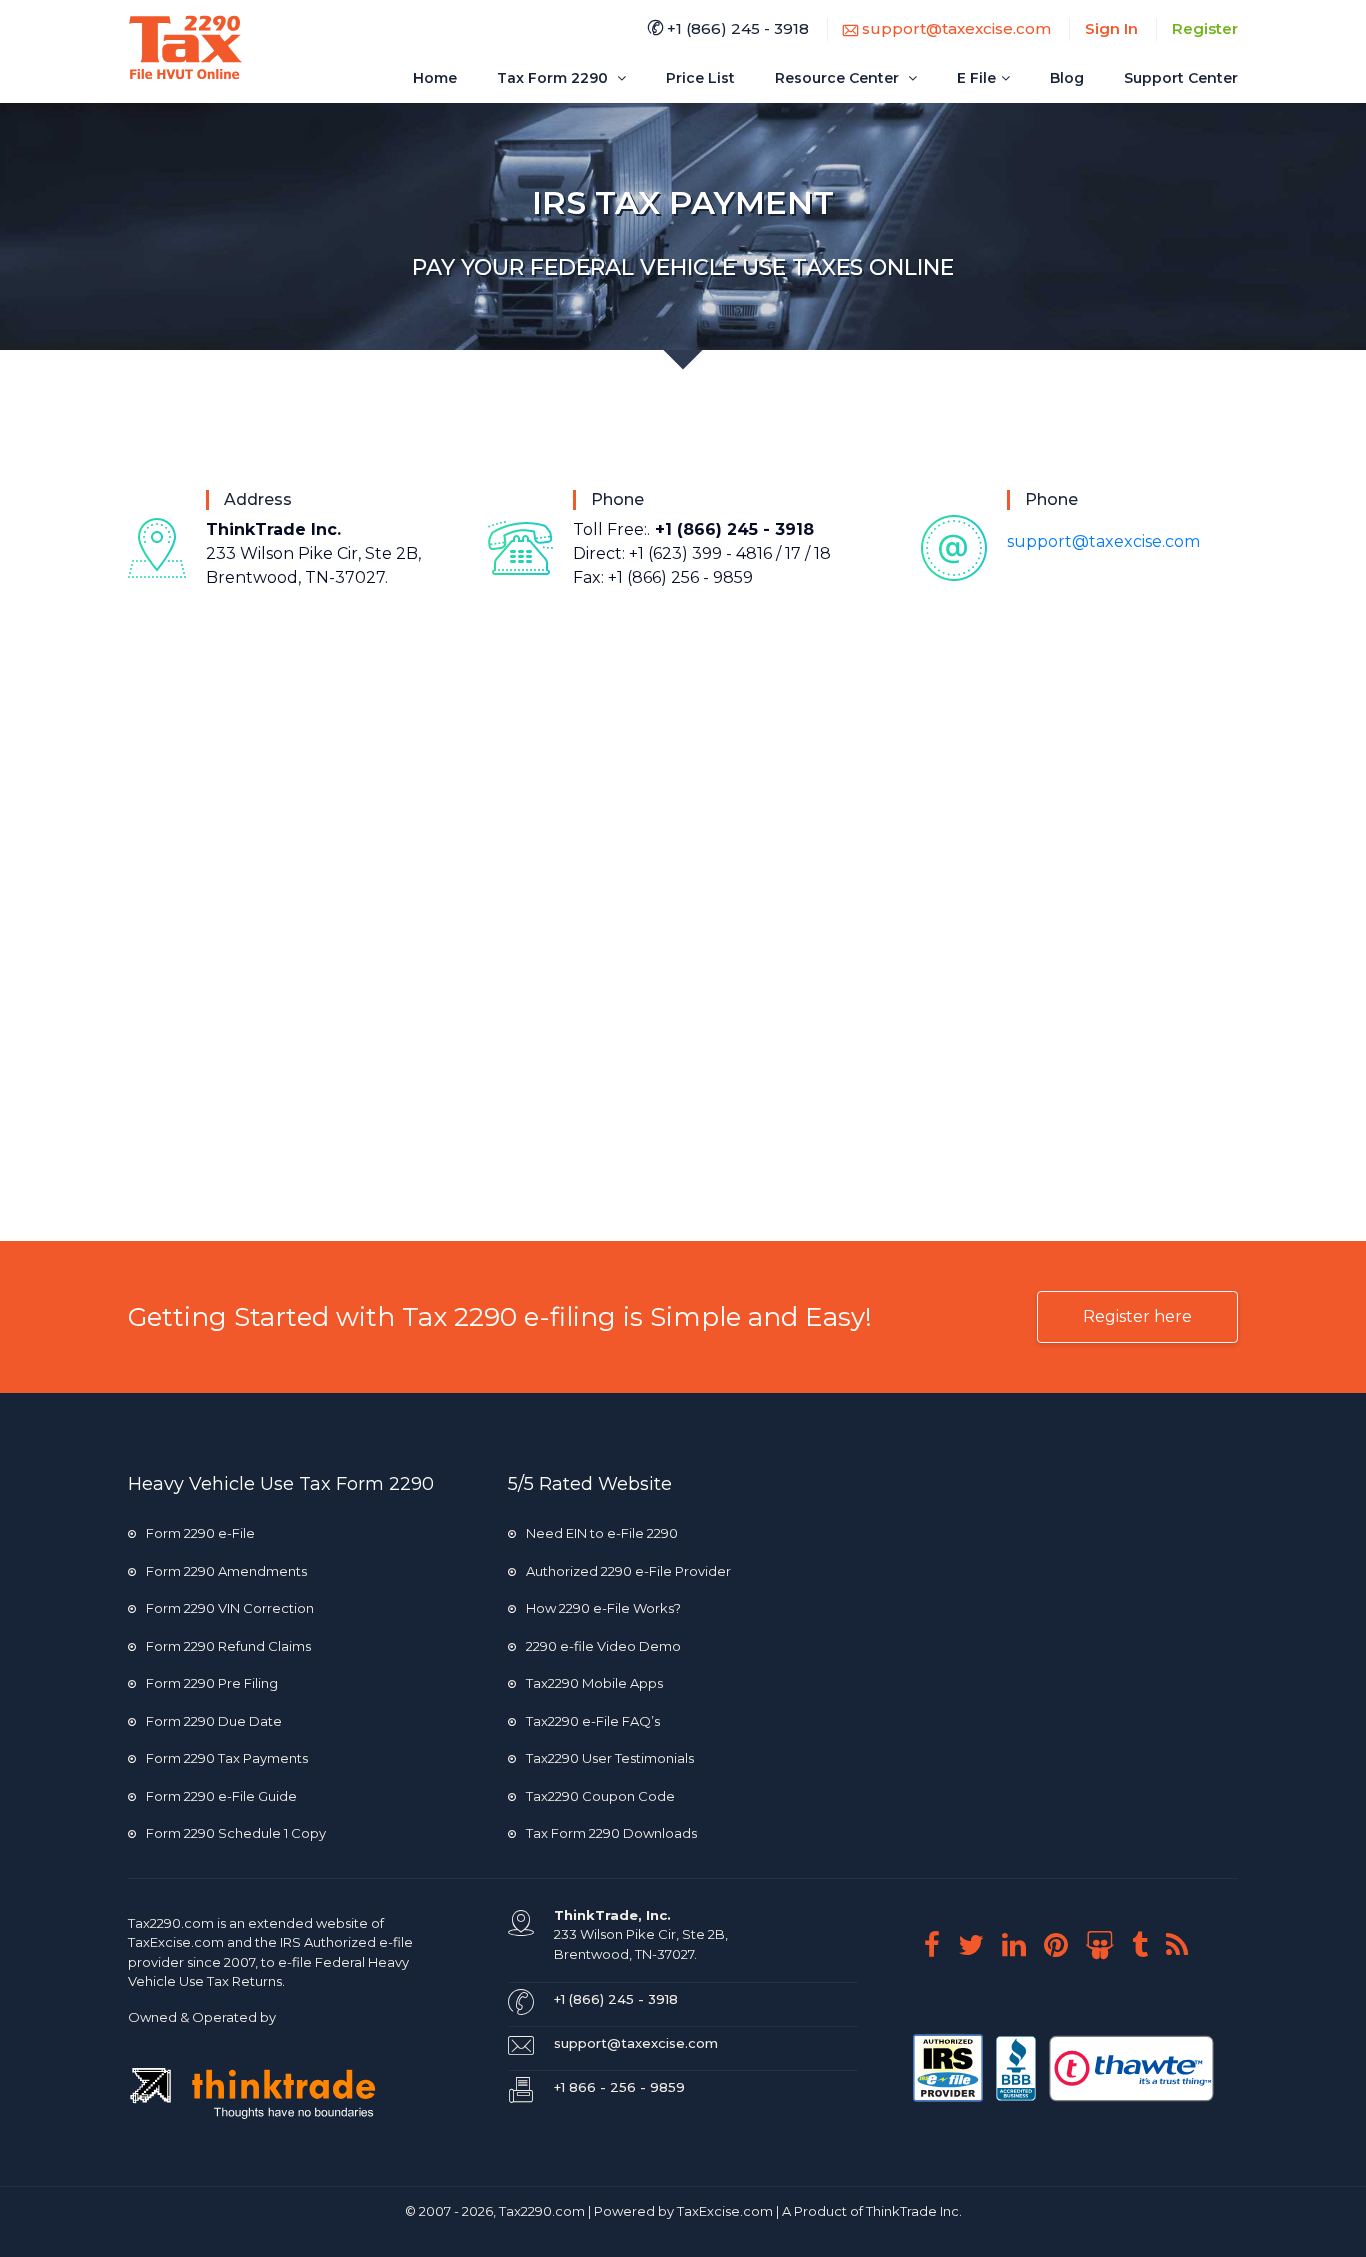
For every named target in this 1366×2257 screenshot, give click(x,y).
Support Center (1181, 78)
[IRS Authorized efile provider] (949, 2066)
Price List (700, 78)
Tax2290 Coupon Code (600, 1796)
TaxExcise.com (725, 2211)
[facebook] (939, 1945)
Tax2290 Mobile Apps (594, 1683)
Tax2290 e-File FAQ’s (593, 1721)
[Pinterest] (1063, 1945)
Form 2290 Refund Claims (228, 1646)
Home (435, 78)
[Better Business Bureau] (1017, 2066)
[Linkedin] (1021, 1945)
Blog (1067, 78)
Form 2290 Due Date (214, 1721)
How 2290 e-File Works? (603, 1608)
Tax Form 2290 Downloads (611, 1833)
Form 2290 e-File (200, 1533)
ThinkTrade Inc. (914, 2211)
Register (1205, 28)
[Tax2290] (185, 47)
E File (976, 78)
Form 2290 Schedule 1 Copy (236, 1833)
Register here (1137, 1316)
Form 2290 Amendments (226, 1571)
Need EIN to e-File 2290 (602, 1533)
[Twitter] (978, 1945)
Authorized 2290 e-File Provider (628, 1571)
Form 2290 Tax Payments (227, 1758)
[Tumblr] (1147, 1945)
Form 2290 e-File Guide (221, 1796)
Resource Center (839, 78)
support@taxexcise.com (954, 28)
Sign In (1111, 28)
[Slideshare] (1107, 1945)
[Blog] (1184, 1945)
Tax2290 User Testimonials (610, 1758)
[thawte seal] (1131, 2066)
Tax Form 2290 (554, 78)
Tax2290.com (171, 1923)
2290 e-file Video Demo (603, 1646)
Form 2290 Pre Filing (212, 1683)
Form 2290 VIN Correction (230, 1608)
